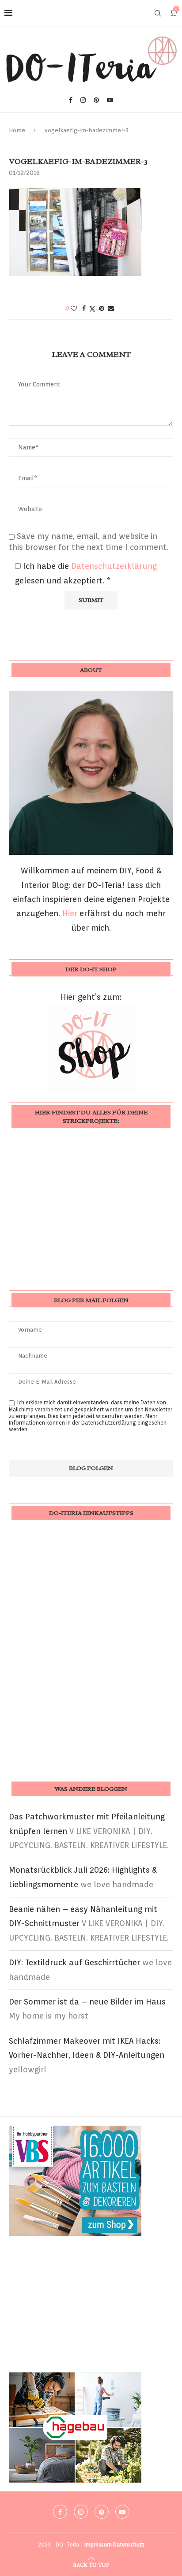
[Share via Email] (111, 308)
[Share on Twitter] (92, 309)
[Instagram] (83, 100)
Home (17, 130)
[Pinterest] (96, 100)
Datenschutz (129, 2544)
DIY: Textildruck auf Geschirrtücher (74, 1962)
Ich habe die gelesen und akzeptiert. (86, 573)
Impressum (98, 2544)
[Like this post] (74, 308)
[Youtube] (110, 100)
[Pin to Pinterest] (102, 308)
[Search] (158, 13)
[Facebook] (71, 100)
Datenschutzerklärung (114, 566)
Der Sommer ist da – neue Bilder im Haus (87, 2002)
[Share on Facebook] (84, 308)
